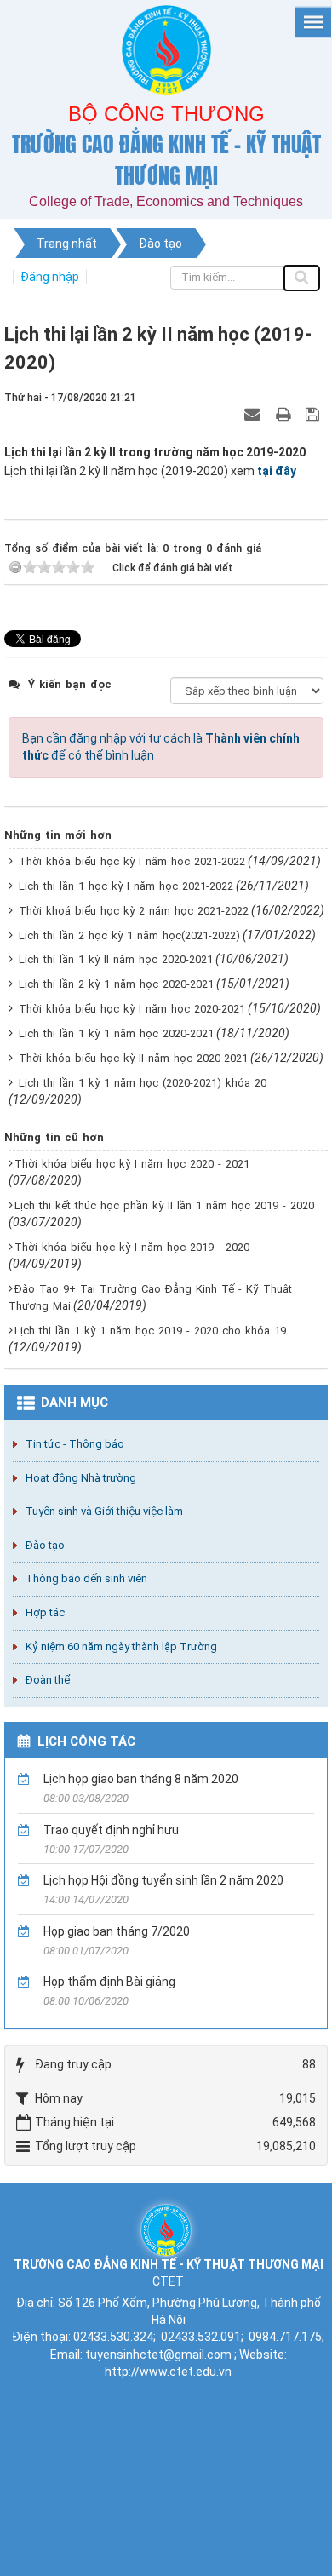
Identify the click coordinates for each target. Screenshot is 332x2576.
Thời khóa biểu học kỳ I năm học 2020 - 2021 (132, 1164)
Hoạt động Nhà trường (81, 1478)
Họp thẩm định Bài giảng (109, 1982)
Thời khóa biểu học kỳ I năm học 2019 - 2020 (132, 1247)
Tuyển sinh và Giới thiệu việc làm (104, 1511)
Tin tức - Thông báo (75, 1444)
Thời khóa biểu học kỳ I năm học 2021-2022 (132, 861)
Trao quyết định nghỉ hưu (111, 1830)
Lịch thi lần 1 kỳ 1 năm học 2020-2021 (116, 1033)
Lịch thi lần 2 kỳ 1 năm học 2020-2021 (116, 984)
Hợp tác (45, 1612)
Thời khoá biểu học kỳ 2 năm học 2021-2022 (134, 911)
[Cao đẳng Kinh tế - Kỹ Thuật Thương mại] (166, 2229)
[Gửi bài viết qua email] (255, 414)
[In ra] (285, 414)
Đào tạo (45, 1545)
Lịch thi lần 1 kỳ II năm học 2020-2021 (116, 959)
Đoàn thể (48, 1680)
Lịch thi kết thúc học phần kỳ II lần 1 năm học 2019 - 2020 (164, 1205)
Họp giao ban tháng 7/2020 (117, 1931)
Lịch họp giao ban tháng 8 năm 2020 (141, 1779)
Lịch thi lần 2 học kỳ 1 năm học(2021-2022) (129, 935)
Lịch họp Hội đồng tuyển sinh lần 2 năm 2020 (163, 1880)
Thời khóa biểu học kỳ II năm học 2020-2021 (133, 1058)
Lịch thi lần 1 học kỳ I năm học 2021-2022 (126, 886)
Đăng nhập (50, 277)
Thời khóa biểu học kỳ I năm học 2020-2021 (132, 1009)
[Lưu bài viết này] (315, 414)
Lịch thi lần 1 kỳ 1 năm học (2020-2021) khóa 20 (143, 1083)
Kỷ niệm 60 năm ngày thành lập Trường (121, 1647)
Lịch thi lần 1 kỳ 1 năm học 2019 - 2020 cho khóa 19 (150, 1331)
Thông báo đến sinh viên (86, 1578)
